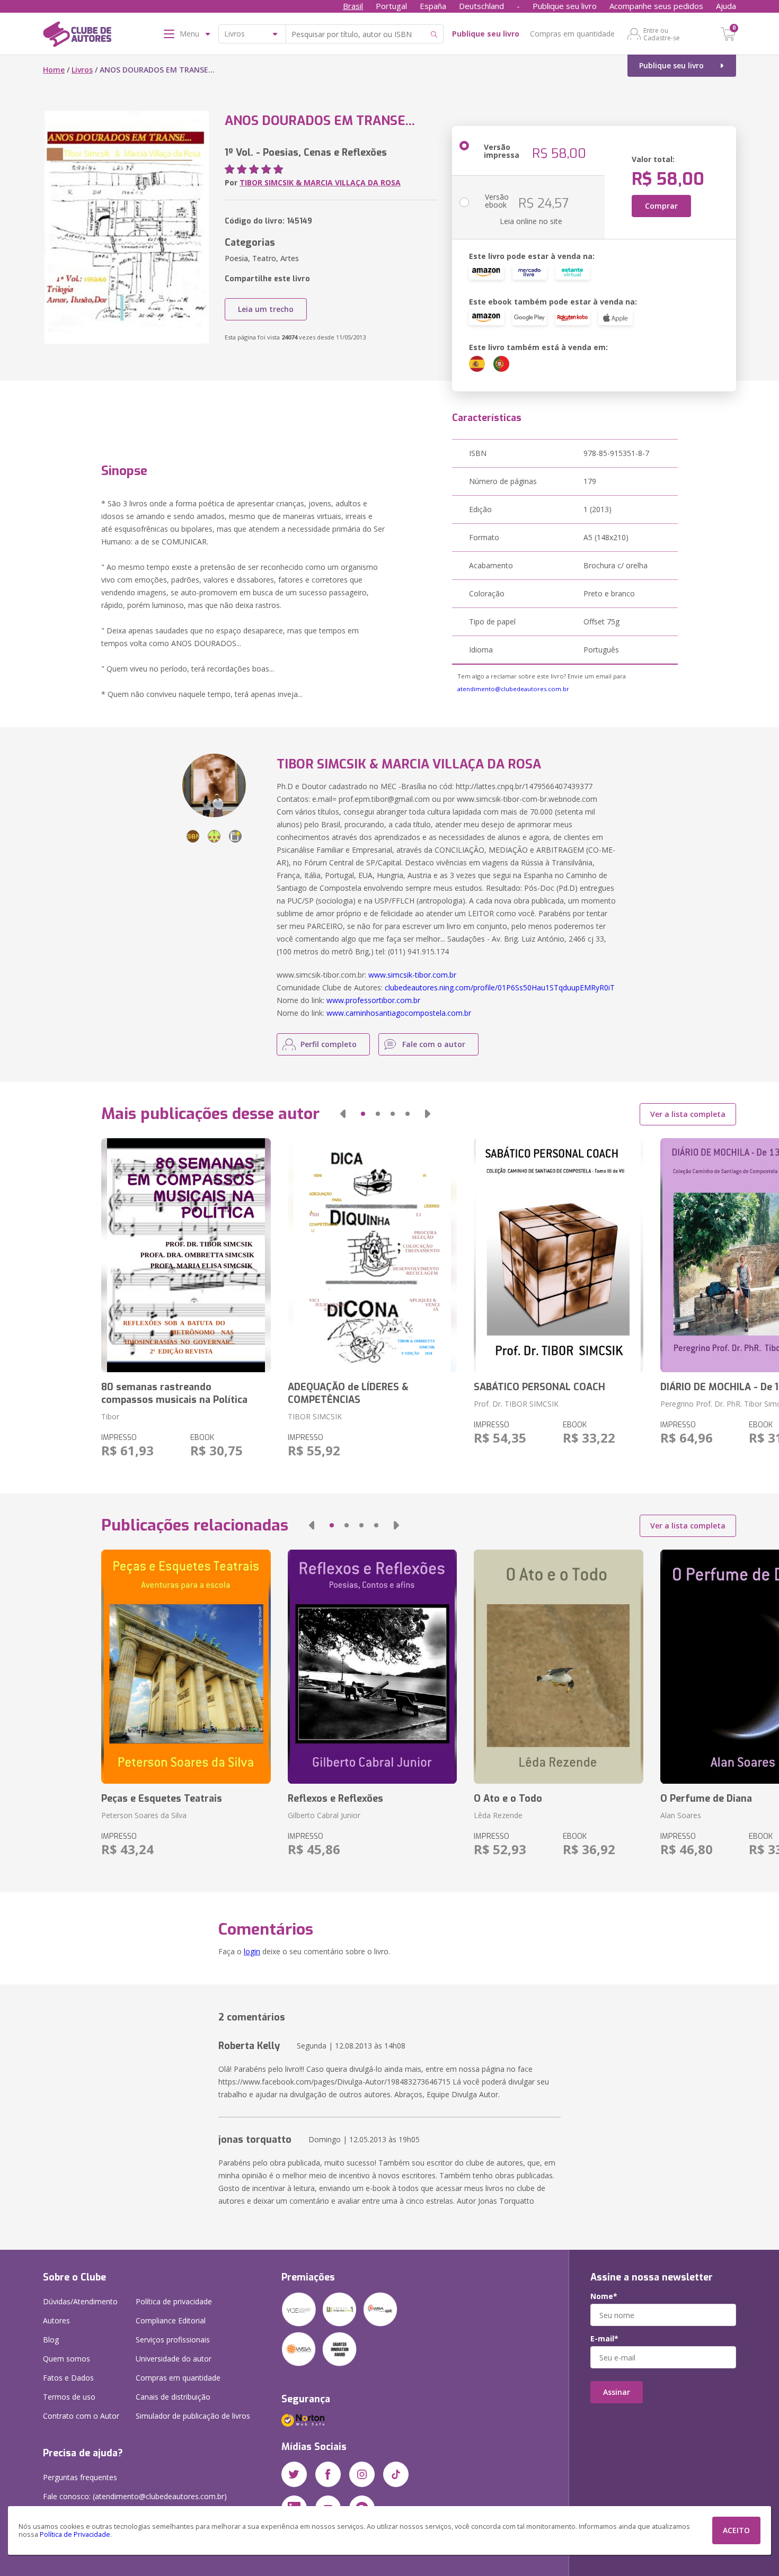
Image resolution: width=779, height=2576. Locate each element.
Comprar (661, 206)
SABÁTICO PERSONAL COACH (539, 1387)
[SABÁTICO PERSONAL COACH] (558, 1255)
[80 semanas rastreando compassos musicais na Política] (186, 1255)
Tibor (110, 1416)
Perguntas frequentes (80, 2477)
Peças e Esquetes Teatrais (162, 1799)
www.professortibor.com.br (373, 1000)
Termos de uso (69, 2397)
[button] (343, 1114)
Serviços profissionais (173, 2340)
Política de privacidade (174, 2301)
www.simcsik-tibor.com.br (412, 975)
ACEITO (736, 2530)
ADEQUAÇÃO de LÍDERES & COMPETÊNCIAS (348, 1393)
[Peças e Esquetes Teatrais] (186, 1667)
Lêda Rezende (498, 1815)
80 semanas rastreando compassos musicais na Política (174, 1393)
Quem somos (67, 2359)
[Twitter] (294, 2474)
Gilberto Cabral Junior (324, 1815)
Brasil (353, 6)
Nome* (604, 2296)
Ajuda (726, 6)
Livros (82, 70)
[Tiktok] (396, 2474)
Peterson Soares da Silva (144, 1815)
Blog (51, 2340)
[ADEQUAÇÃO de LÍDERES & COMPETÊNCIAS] (372, 1255)
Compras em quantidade (572, 34)
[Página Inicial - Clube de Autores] (77, 36)
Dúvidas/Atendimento (80, 2301)
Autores (56, 2320)
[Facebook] (328, 2474)
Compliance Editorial (171, 2320)
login (252, 1951)
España (433, 6)
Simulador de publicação (193, 2416)
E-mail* (604, 2339)
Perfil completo (329, 1044)
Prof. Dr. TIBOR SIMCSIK (516, 1404)
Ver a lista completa (688, 1114)
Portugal (391, 6)
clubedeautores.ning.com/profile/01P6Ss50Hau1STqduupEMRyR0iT (500, 987)
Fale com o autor (434, 1044)
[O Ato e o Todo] (558, 1667)
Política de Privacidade (75, 2534)
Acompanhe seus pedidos (656, 6)
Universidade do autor (174, 2359)
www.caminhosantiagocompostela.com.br (399, 1013)
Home (54, 70)
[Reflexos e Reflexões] (372, 1667)
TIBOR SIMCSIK (315, 1416)
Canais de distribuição (173, 2397)
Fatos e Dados (68, 2378)
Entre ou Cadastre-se (662, 34)
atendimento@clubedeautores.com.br (513, 689)
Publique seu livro (565, 6)
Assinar (617, 2392)
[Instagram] (362, 2474)
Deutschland (481, 6)
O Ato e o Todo (508, 1799)
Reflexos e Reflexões (335, 1799)
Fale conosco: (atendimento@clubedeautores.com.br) (135, 2496)
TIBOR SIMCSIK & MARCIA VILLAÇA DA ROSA (320, 182)
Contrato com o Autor (81, 2416)
